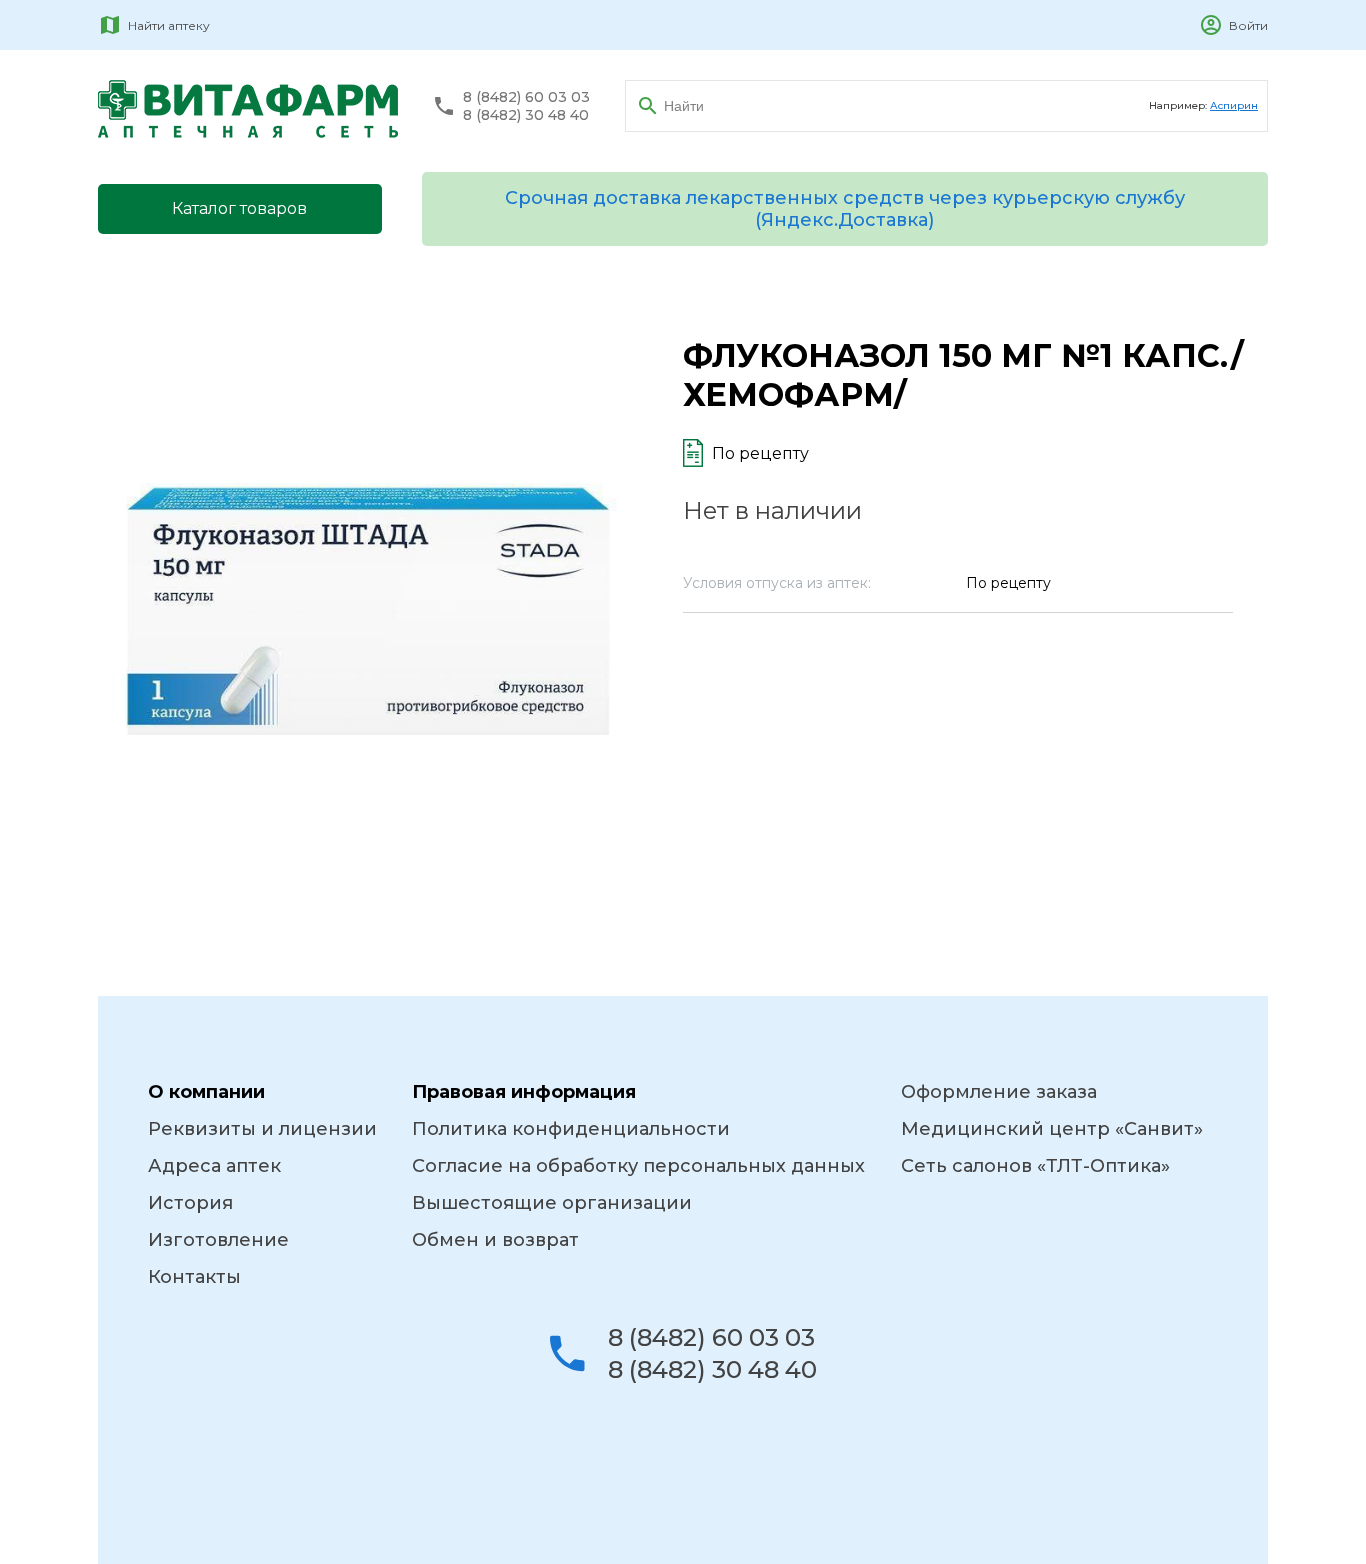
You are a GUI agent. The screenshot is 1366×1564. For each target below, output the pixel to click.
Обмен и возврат (495, 1240)
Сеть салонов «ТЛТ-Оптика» (1035, 1166)
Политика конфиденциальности (571, 1129)
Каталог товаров (239, 208)
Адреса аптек (214, 1166)
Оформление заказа (999, 1092)
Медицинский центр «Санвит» (1052, 1129)
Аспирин (1234, 105)
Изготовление (218, 1240)
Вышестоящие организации (552, 1203)
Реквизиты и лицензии (262, 1129)
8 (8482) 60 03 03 (526, 97)
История (190, 1203)
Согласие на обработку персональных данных (638, 1166)
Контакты (194, 1277)
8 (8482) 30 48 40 (526, 115)
